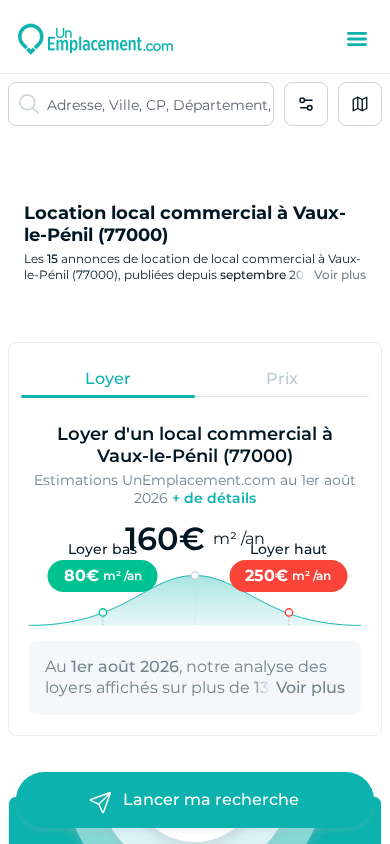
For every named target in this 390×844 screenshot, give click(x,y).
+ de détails (214, 498)
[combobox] (160, 104)
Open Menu (357, 39)
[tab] (108, 378)
